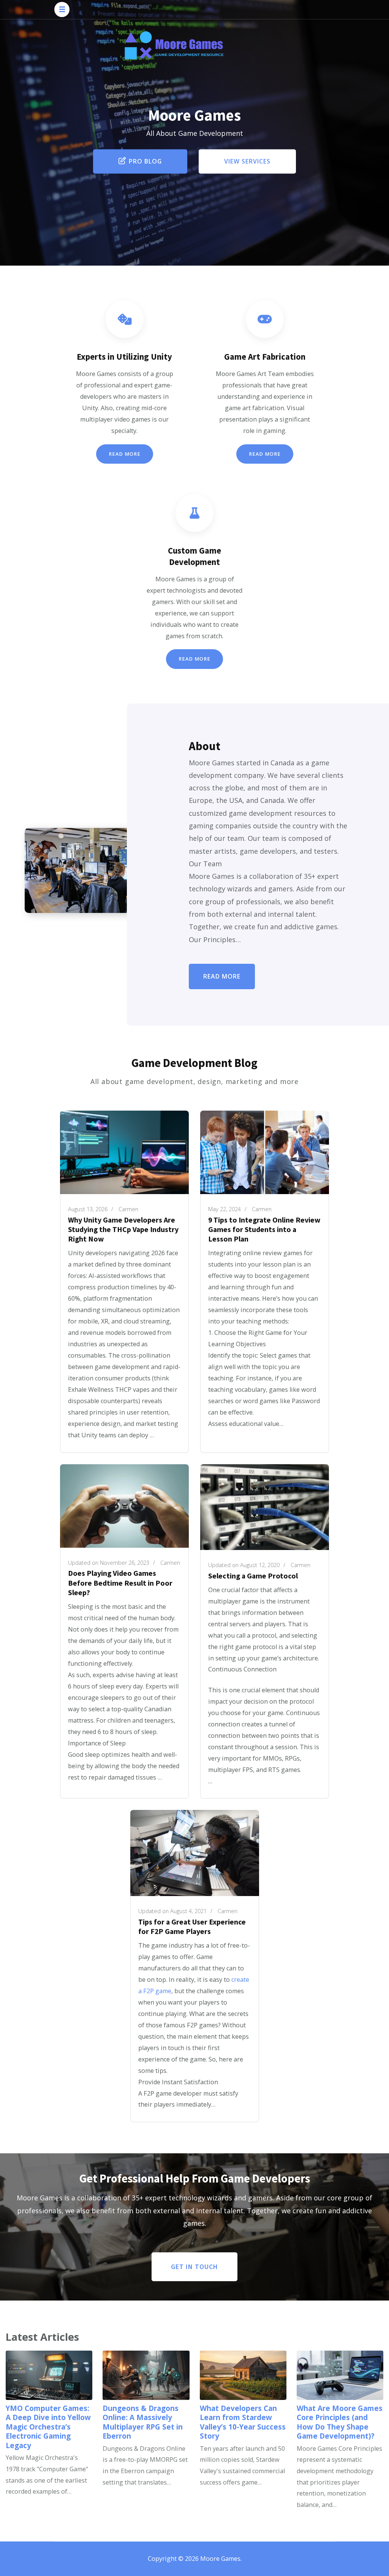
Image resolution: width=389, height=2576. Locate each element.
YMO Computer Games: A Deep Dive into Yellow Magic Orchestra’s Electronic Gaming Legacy (48, 2427)
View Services (247, 161)
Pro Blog (145, 161)
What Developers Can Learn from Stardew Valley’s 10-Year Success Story (243, 2422)
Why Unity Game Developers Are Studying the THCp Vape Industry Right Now (123, 1229)
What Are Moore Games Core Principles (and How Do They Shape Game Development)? (340, 2422)
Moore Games (220, 2559)
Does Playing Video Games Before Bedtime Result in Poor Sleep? (120, 1583)
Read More (125, 454)
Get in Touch (194, 2267)
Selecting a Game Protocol (253, 1576)
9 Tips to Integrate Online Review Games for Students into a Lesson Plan (264, 1229)
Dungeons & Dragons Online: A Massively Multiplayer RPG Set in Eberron (143, 2422)
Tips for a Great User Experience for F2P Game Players (192, 1927)
